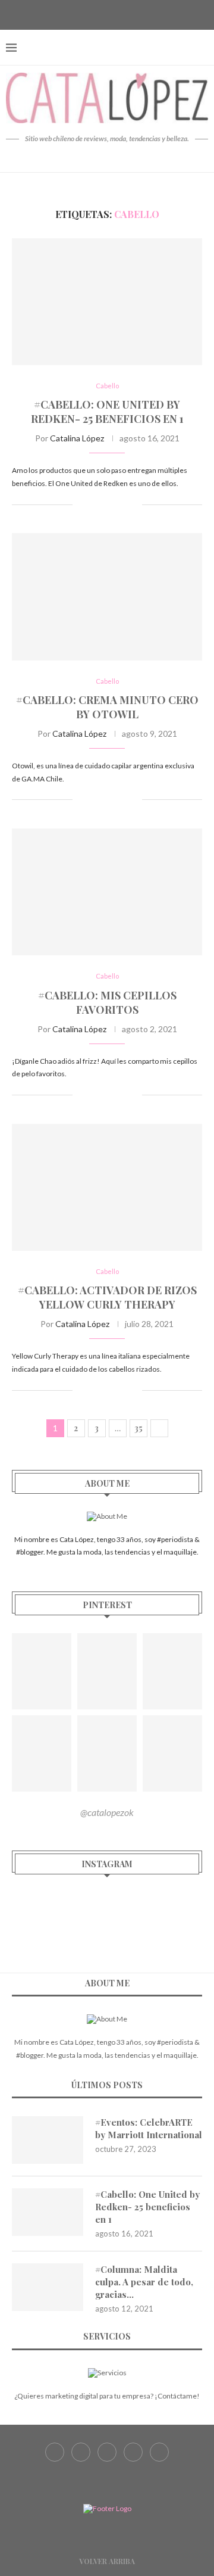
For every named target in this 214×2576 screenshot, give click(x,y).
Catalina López (77, 438)
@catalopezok (107, 1812)
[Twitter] (92, 14)
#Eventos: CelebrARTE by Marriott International (149, 2128)
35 (139, 1428)
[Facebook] (77, 14)
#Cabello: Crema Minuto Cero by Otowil (107, 707)
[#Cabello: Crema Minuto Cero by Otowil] (107, 597)
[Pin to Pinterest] (120, 504)
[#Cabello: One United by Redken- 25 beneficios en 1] (107, 302)
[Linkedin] (137, 14)
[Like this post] (82, 504)
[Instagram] (107, 14)
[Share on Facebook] (95, 504)
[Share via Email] (133, 504)
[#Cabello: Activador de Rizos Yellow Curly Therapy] (107, 1187)
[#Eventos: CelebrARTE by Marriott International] (48, 2140)
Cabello (107, 386)
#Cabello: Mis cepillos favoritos (107, 1002)
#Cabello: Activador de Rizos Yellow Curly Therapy (107, 1297)
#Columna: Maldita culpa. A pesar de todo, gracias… (144, 2282)
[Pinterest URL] (42, 1671)
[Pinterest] (122, 14)
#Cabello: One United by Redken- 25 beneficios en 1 (107, 412)
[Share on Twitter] (108, 504)
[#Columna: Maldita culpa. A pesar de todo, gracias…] (48, 2287)
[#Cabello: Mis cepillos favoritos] (107, 892)
